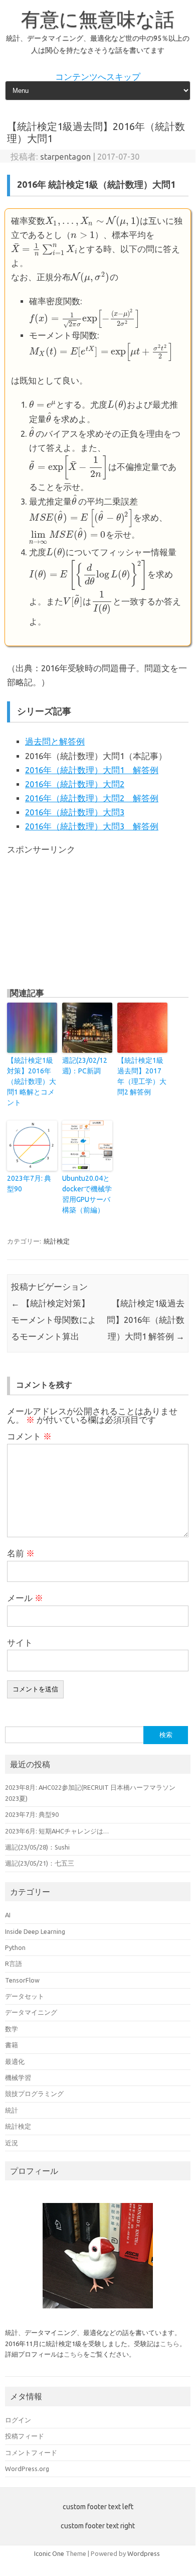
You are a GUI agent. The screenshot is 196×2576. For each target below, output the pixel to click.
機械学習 (18, 2077)
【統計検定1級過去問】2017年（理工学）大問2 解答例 (142, 1076)
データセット (25, 1996)
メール (25, 1598)
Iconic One (49, 2553)
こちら (170, 2344)
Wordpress (144, 2553)
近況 (12, 2143)
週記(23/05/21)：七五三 (40, 1863)
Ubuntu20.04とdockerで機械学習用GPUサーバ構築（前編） (87, 1194)
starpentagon (65, 157)
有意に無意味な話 (98, 19)
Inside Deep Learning (35, 1931)
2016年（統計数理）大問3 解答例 (92, 826)
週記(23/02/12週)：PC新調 (85, 1066)
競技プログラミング (34, 2094)
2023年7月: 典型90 (29, 1184)
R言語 (14, 1964)
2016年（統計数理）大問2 (75, 784)
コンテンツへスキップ (98, 77)
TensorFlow (22, 1980)
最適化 (15, 2061)
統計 (12, 2110)
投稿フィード (25, 2436)
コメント (29, 1436)
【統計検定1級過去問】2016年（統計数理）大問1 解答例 (146, 1320)
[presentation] (92, 221)
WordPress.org (27, 2469)
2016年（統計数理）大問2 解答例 (92, 798)
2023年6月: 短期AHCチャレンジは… (57, 1831)
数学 (12, 2029)
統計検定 (57, 1241)
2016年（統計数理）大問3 (75, 812)
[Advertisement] (82, 917)
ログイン (18, 2420)
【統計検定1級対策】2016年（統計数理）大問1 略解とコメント (32, 1081)
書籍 (12, 2045)
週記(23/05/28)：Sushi (37, 1847)
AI (8, 1915)
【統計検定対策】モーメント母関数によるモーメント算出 (54, 1320)
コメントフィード (31, 2452)
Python (15, 1947)
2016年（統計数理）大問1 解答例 (92, 770)
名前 (21, 1553)
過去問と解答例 (55, 742)
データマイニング (31, 2012)
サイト (20, 1643)
